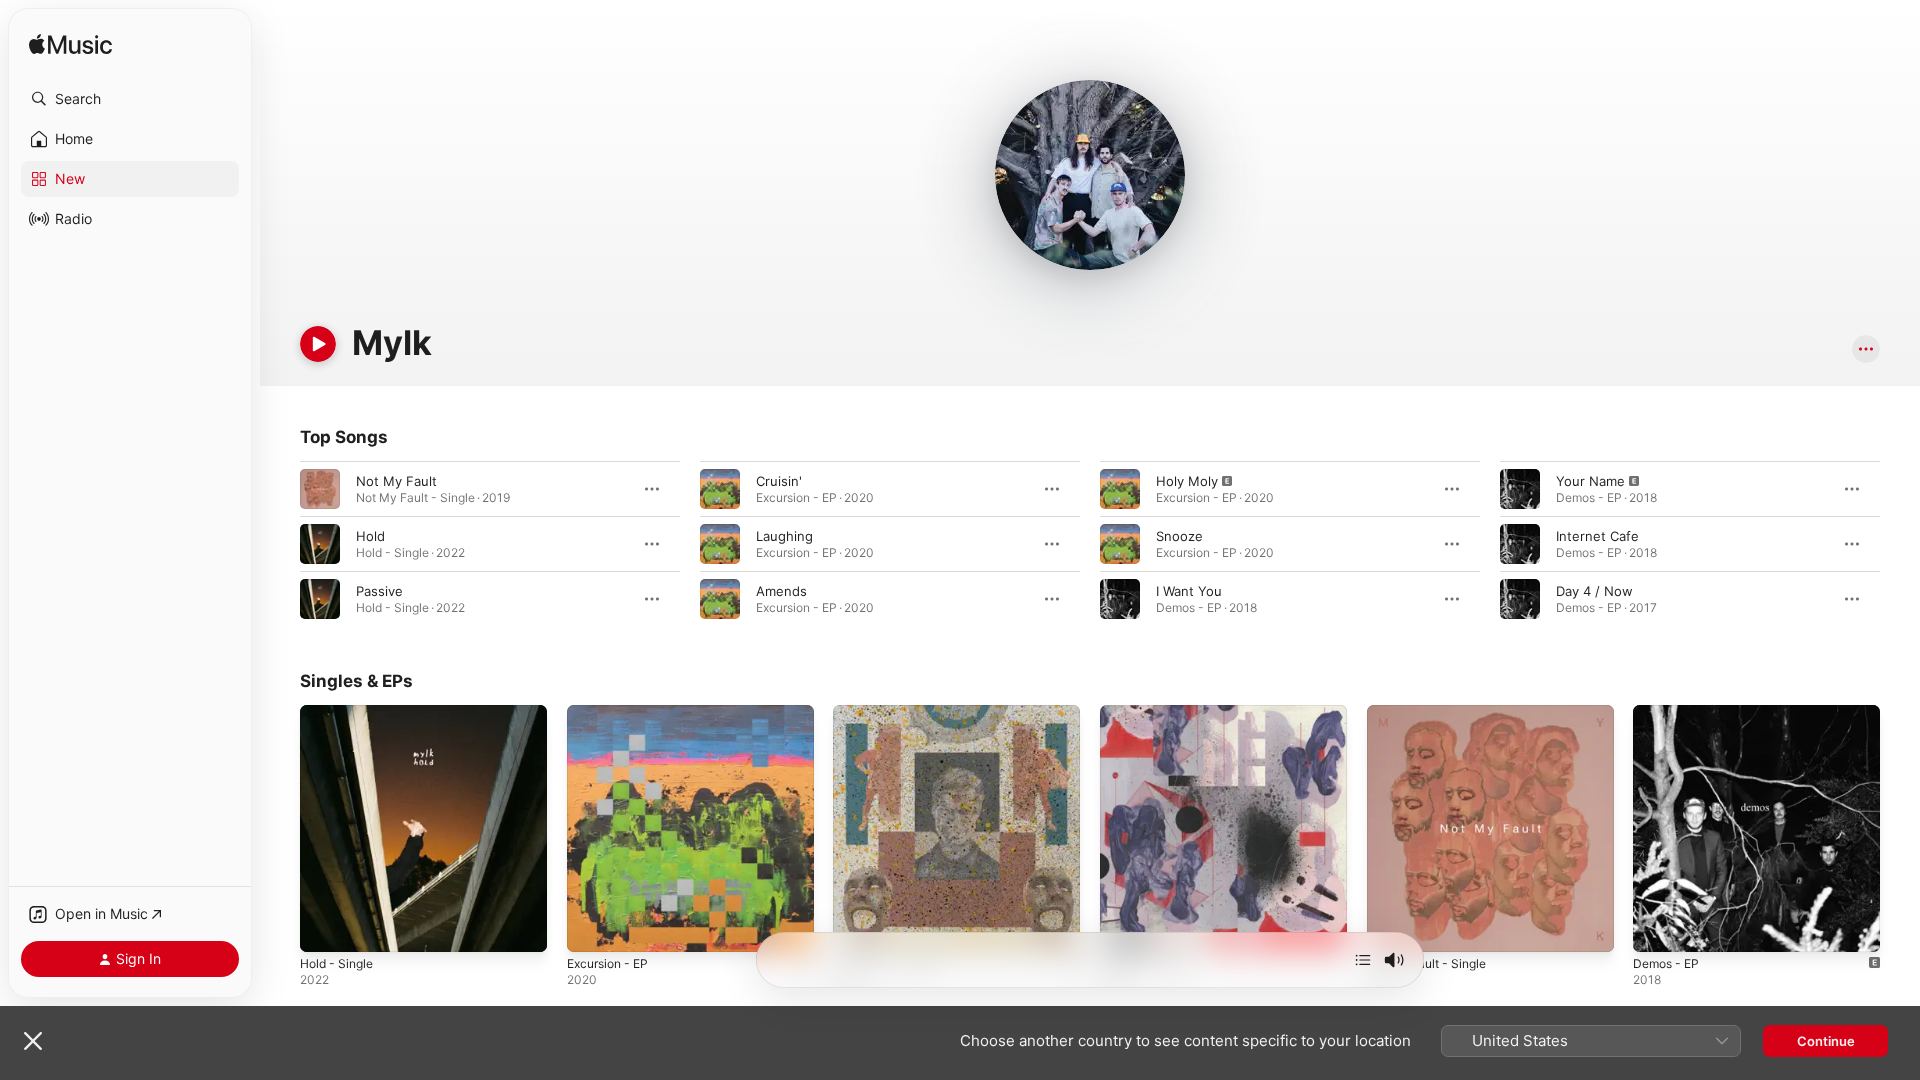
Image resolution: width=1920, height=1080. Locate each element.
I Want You (1189, 591)
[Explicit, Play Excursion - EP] (592, 927)
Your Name (1590, 481)
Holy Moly (1187, 481)
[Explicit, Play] (1120, 489)
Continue (1826, 1041)
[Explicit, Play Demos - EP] (1658, 927)
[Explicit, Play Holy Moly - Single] (858, 927)
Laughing (784, 536)
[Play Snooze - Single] (1125, 927)
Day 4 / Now (1594, 591)
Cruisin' (779, 481)
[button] (130, 99)
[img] (70, 45)
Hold (370, 536)
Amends (781, 591)
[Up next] (1363, 960)
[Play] (318, 344)
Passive (379, 591)
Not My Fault (396, 481)
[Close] (33, 1041)
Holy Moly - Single (890, 713)
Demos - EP (1669, 713)
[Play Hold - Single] (325, 927)
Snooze (1179, 536)
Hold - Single (340, 713)
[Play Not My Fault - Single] (1392, 927)
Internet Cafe (1597, 536)
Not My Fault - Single (1433, 713)
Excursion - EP (612, 713)
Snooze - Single (1149, 713)
